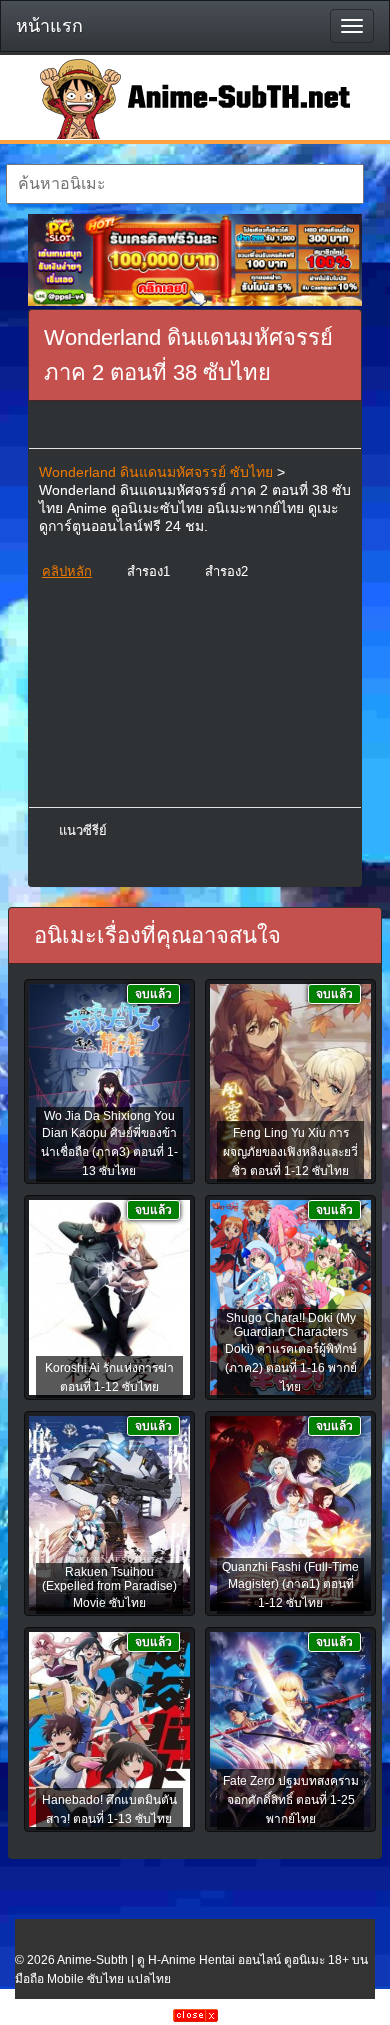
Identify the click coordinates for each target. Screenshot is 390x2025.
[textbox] (185, 184)
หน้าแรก (49, 26)
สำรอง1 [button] (148, 571)
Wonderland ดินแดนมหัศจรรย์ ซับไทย (156, 472)
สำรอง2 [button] (226, 571)
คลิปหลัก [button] (67, 571)
